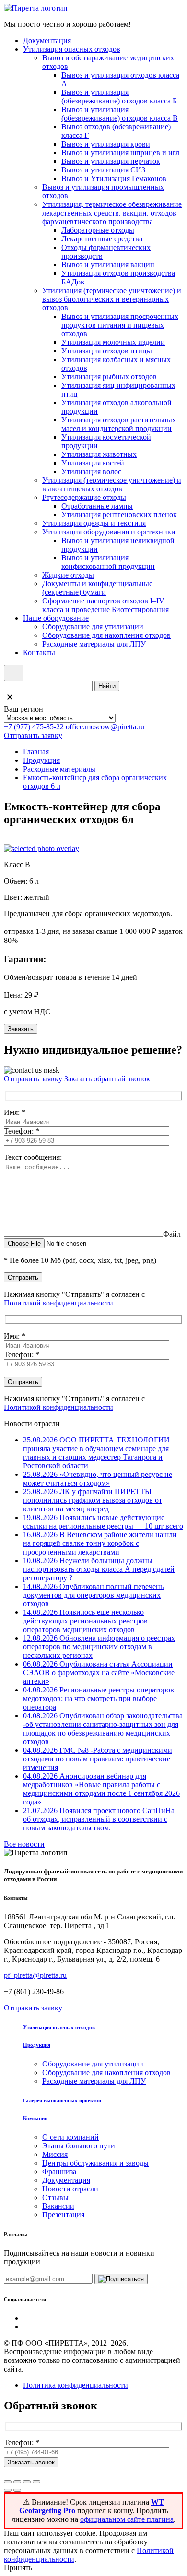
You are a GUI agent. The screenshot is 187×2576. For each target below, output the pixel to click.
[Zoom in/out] (36, 2482)
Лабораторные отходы (98, 230)
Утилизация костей (93, 463)
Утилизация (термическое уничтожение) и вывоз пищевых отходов (112, 484)
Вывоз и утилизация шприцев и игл (120, 153)
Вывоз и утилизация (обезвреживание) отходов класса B (120, 114)
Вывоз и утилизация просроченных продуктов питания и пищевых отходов (120, 325)
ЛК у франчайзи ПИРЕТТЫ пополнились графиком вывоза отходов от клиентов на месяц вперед (93, 1500)
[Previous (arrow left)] (8, 2490)
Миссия (55, 2154)
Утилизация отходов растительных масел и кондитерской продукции (119, 424)
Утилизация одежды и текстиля (94, 523)
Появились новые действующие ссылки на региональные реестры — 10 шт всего (103, 1522)
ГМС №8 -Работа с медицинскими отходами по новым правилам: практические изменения (98, 1759)
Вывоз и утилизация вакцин (108, 265)
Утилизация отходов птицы (107, 351)
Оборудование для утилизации (93, 627)
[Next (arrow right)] (17, 2490)
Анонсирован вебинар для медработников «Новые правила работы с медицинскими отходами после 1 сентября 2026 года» (101, 1789)
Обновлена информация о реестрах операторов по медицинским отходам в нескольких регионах (99, 1647)
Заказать (21, 1029)
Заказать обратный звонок (107, 1079)
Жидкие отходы (68, 575)
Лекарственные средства (102, 239)
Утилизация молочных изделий (113, 342)
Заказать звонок (31, 2462)
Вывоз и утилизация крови (106, 144)
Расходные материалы (59, 769)
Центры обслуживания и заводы (95, 2163)
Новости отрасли (70, 2189)
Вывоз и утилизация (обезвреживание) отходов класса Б (119, 96)
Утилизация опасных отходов (72, 49)
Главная (36, 752)
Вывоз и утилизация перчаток (111, 161)
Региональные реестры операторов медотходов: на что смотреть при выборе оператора (99, 1698)
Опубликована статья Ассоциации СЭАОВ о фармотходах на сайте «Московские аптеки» (99, 1673)
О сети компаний (70, 2137)
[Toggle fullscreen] (27, 2482)
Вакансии (58, 2206)
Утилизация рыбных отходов (109, 377)
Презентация (63, 2215)
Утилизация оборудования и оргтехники (109, 532)
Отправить (23, 1277)
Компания (35, 2118)
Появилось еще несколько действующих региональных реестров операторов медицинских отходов (85, 1621)
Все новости (24, 1844)
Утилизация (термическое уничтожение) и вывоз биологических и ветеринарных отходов (112, 299)
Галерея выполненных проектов (62, 2100)
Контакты (39, 653)
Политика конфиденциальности (76, 2385)
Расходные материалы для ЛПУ (94, 644)
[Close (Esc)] (8, 2482)
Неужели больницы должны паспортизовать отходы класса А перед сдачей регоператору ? (99, 1569)
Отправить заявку (33, 735)
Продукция (41, 760)
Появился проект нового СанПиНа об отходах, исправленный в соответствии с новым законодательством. (99, 1819)
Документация (47, 40)
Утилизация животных (99, 454)
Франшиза (59, 2172)
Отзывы (55, 2197)
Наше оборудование (56, 618)
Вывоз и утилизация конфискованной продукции (108, 562)
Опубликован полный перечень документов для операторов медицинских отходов (93, 1595)
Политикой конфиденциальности (58, 1303)
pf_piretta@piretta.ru (35, 1975)
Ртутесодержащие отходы (84, 497)
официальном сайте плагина (127, 2519)
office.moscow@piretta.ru (105, 727)
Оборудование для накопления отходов (106, 635)
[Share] (17, 2482)
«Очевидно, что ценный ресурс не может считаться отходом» (98, 1479)
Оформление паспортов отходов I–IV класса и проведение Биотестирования (105, 605)
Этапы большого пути (79, 2146)
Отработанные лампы (97, 506)
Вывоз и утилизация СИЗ (103, 170)
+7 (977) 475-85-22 (34, 727)
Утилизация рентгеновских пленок (119, 515)
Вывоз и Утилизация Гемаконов (114, 178)
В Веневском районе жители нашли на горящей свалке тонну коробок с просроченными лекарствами (100, 1543)
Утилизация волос (91, 471)
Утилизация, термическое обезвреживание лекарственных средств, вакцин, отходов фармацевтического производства (112, 213)
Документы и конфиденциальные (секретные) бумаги (97, 588)
